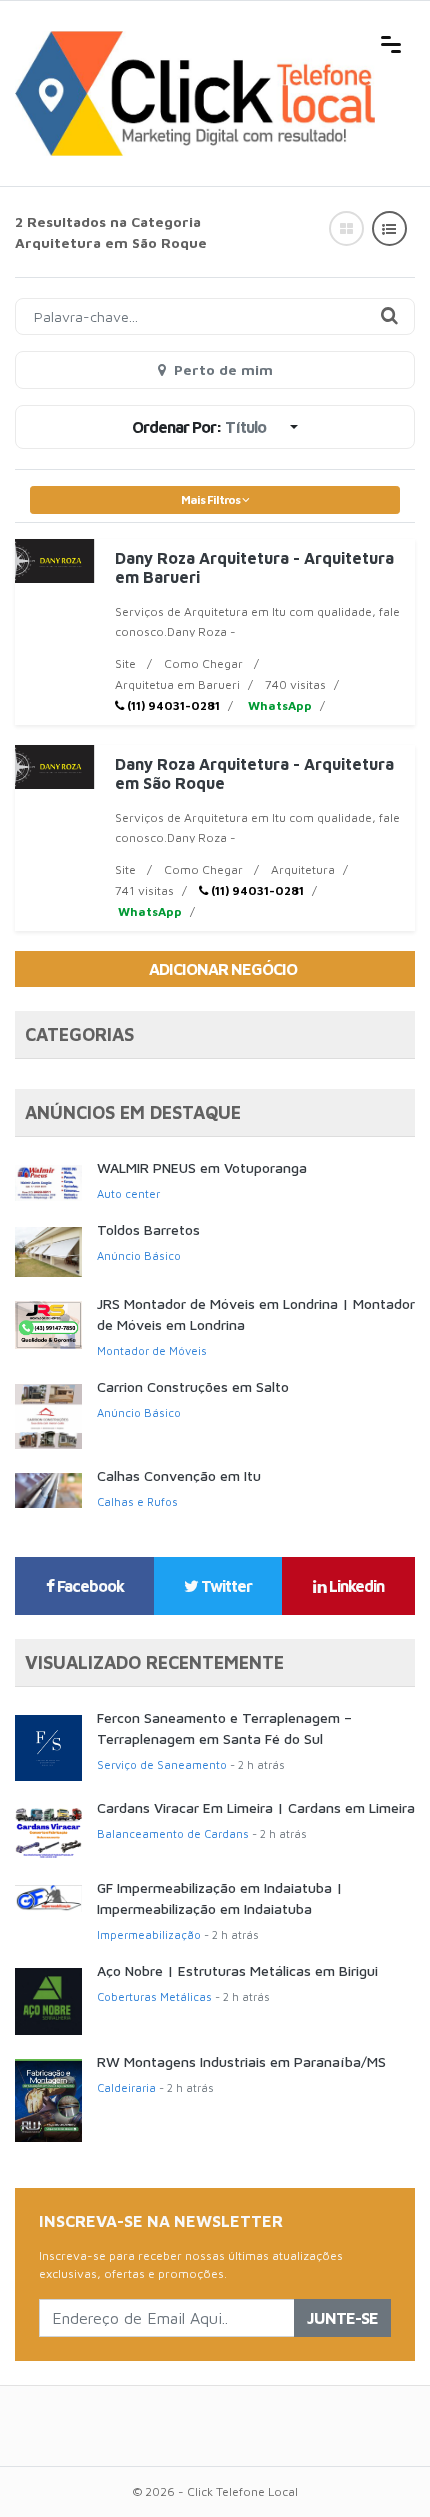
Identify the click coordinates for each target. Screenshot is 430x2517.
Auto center (128, 1193)
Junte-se (342, 2318)
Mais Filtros (211, 499)
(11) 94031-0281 (172, 705)
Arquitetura (303, 869)
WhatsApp (278, 705)
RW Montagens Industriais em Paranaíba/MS (241, 2061)
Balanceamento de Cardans (173, 1833)
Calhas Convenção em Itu (179, 1475)
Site (125, 663)
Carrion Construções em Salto (193, 1386)
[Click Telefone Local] (195, 42)
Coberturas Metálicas (154, 1996)
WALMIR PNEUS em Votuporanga (202, 1167)
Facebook (89, 1586)
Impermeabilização (149, 1934)
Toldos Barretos (148, 1229)
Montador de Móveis (152, 1350)
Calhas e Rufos (137, 1501)
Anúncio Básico (139, 1255)
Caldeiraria (126, 2087)
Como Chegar (203, 663)
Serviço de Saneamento (162, 1764)
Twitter (225, 1586)
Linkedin (355, 1586)
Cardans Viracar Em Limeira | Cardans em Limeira (256, 1807)
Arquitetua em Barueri (177, 684)
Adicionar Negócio (223, 969)
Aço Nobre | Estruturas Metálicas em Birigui (237, 1970)
